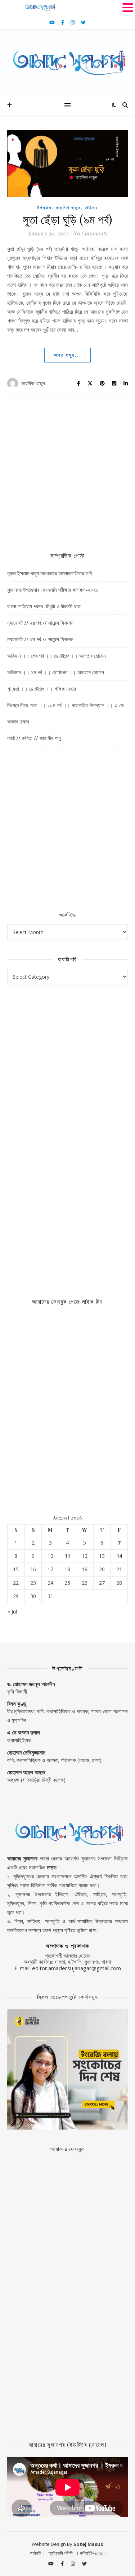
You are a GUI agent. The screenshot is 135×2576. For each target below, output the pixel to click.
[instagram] (73, 22)
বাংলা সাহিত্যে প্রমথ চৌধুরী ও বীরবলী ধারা (44, 606)
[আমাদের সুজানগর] (67, 62)
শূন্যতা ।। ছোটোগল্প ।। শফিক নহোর (42, 689)
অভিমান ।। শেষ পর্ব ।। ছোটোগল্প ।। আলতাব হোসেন (57, 656)
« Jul (12, 1611)
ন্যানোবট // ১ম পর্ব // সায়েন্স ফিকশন (40, 639)
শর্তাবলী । (38, 2553)
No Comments (90, 233)
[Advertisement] (67, 469)
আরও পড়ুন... (67, 355)
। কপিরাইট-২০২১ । (91, 2553)
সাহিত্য (91, 208)
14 (119, 1556)
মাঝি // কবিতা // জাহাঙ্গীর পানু (34, 738)
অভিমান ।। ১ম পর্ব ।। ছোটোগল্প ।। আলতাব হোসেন (56, 672)
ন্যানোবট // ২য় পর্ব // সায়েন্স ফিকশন (40, 623)
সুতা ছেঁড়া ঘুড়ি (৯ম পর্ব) (68, 219)
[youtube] (53, 22)
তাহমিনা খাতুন (68, 208)
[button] (128, 7)
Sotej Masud (89, 2544)
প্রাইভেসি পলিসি (60, 2553)
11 (67, 1556)
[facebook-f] (63, 22)
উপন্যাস (44, 208)
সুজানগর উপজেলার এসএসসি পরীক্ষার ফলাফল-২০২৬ (53, 590)
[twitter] (83, 22)
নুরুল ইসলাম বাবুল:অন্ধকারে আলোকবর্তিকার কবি (49, 573)
